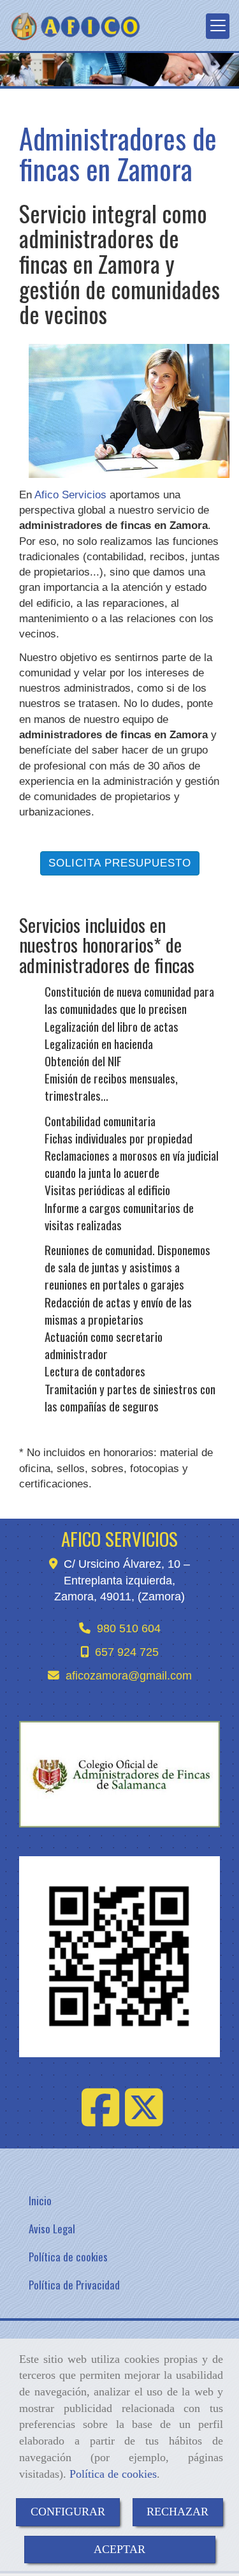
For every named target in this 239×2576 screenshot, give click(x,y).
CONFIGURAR (68, 2512)
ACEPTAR (119, 2549)
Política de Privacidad (74, 2285)
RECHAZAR (177, 2512)
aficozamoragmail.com (129, 1676)
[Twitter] (144, 2120)
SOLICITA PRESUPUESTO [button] (120, 863)
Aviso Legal (52, 2229)
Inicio (40, 2200)
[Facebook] (101, 2120)
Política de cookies (113, 2474)
